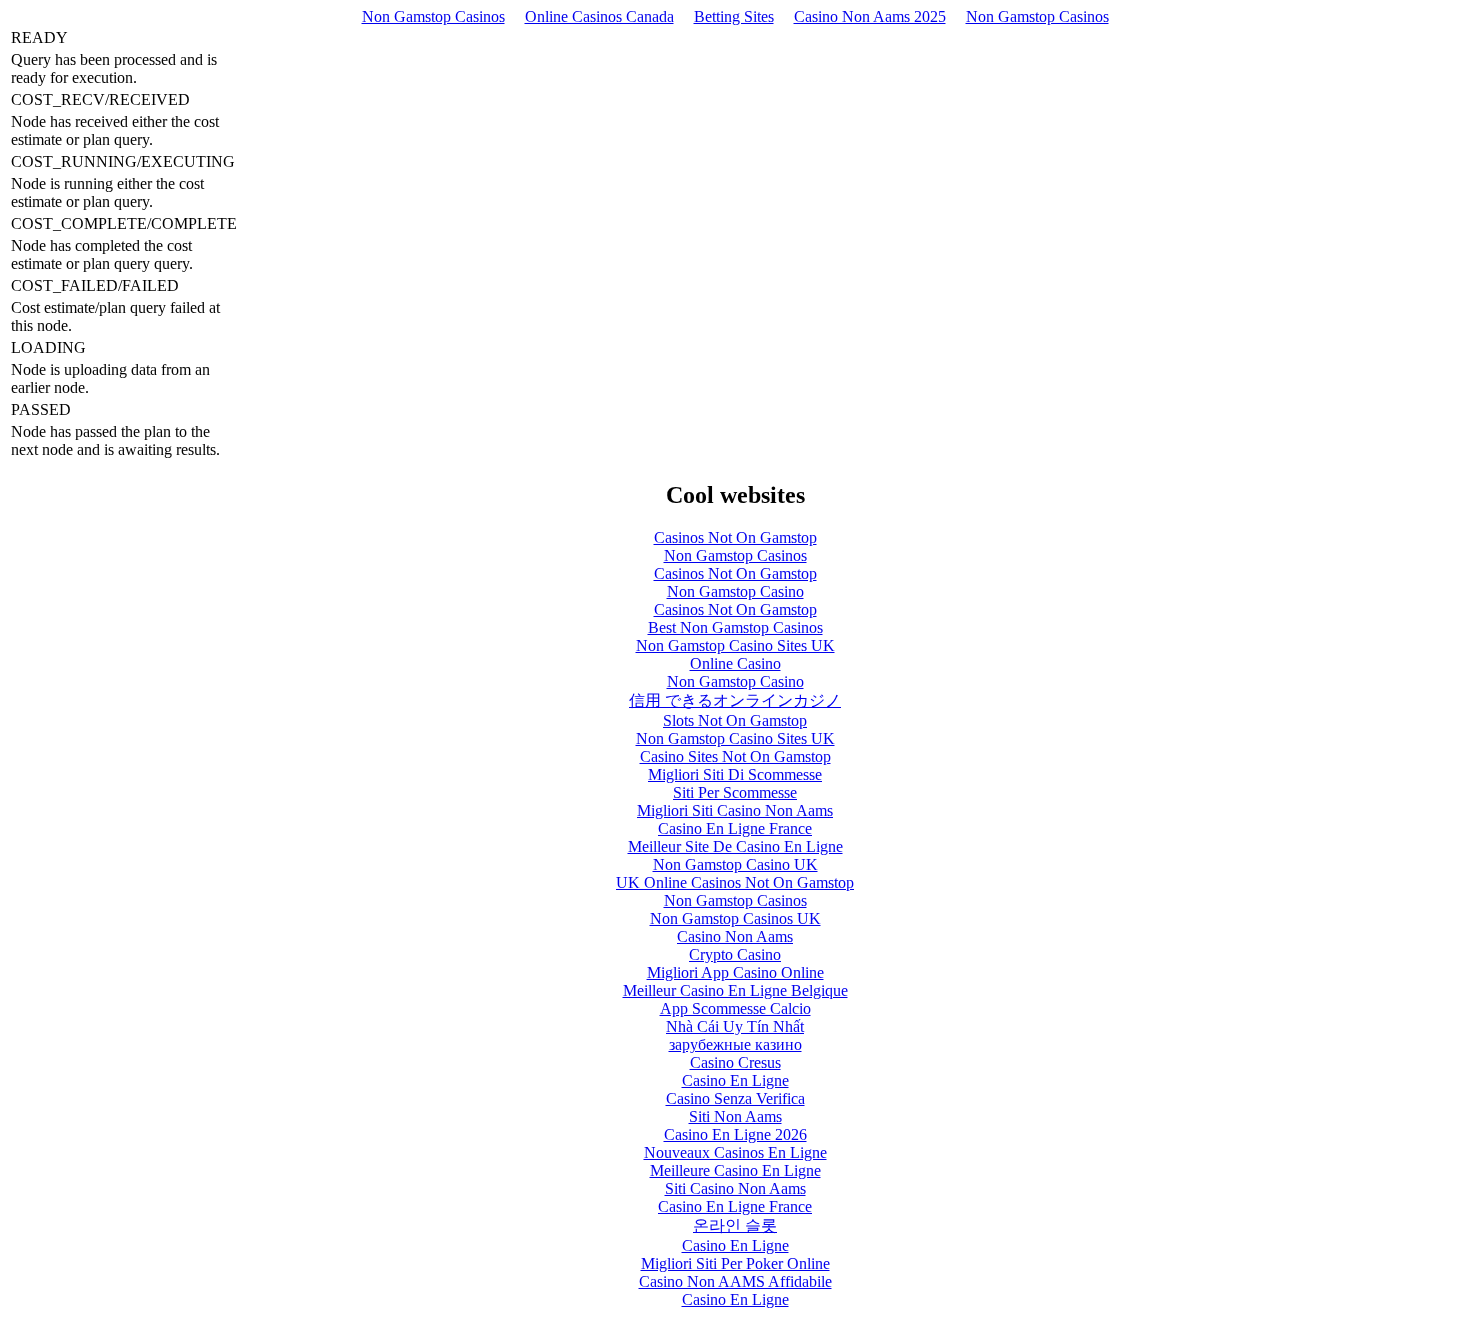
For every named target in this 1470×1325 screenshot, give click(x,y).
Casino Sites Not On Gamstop (735, 756)
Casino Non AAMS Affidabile (735, 1281)
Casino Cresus (735, 1062)
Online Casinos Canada (599, 16)
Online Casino (735, 663)
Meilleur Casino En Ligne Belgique (735, 990)
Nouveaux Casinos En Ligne (735, 1152)
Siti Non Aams (735, 1116)
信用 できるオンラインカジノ (735, 700)
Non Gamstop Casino (735, 591)
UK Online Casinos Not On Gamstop (735, 882)
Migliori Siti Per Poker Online (735, 1263)
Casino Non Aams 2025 (870, 16)
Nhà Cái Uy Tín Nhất (735, 1026)
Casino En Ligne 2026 (735, 1134)
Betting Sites (734, 16)
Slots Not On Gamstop (735, 720)
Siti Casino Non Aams (735, 1188)
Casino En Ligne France (735, 828)
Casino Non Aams (735, 936)
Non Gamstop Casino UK (735, 864)
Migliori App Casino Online (735, 972)
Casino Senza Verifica (735, 1098)
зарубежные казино (735, 1044)
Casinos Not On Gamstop (735, 537)
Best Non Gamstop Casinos (735, 627)
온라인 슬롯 (735, 1225)
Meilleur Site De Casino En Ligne (735, 846)
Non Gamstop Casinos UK (735, 918)
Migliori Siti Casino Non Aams (735, 810)
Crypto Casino (735, 954)
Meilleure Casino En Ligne (735, 1170)
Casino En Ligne (735, 1080)
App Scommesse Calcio (735, 1008)
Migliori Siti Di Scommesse (735, 774)
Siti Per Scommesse (735, 792)
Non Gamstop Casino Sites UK (735, 645)
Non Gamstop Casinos (433, 16)
